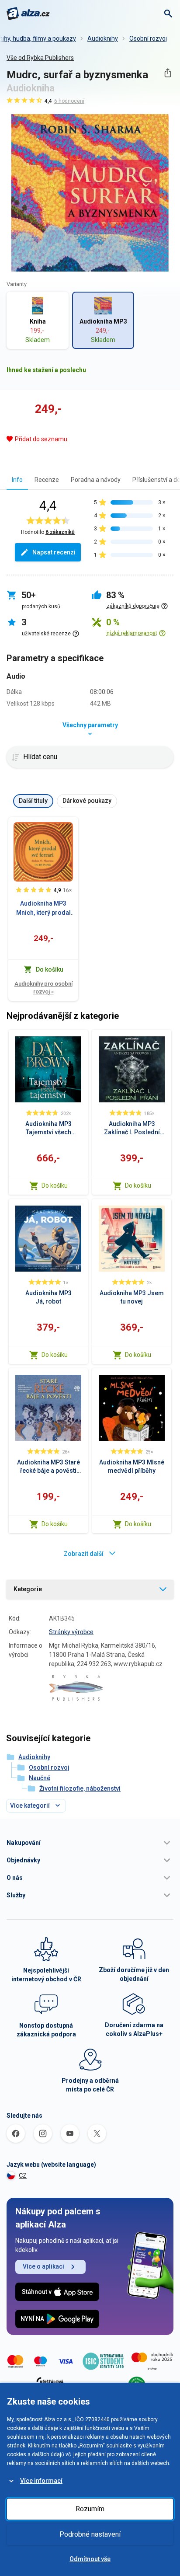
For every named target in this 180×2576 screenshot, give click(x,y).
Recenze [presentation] (47, 480)
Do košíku (55, 1185)
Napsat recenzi (54, 552)
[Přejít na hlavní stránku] (28, 14)
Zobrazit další (84, 1554)
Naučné (40, 1778)
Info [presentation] (17, 480)
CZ (23, 2175)
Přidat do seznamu (41, 439)
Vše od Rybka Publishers (40, 58)
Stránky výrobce (71, 1632)
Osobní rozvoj (148, 38)
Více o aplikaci (43, 2266)
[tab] (17, 479)
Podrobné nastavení (90, 2534)
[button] (90, 1843)
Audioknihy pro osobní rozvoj (43, 988)
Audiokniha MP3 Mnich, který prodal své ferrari (43, 909)
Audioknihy (103, 38)
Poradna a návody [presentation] (96, 480)
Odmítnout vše (90, 2559)
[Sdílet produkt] (168, 73)
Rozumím (90, 2509)
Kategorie (28, 1589)
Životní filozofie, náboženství (80, 1788)
